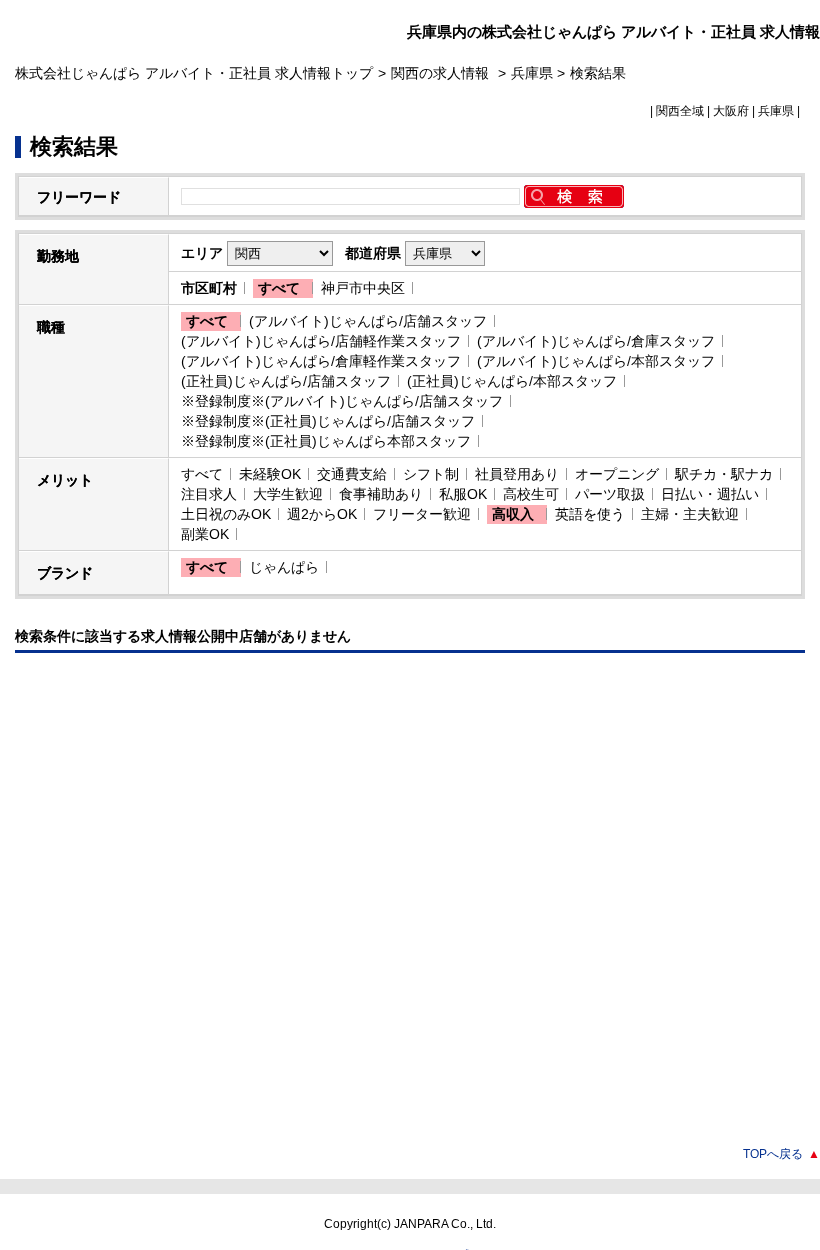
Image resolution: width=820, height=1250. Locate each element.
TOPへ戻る (781, 1154)
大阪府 (731, 111)
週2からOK (322, 514)
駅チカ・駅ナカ (724, 474)
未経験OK (270, 474)
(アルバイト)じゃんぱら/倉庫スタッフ (596, 341)
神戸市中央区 (363, 288)
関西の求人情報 (442, 73)
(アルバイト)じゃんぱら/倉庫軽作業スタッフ (321, 361)
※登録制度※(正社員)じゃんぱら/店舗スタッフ (328, 421)
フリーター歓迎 (422, 514)
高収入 (513, 514)
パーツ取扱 (610, 494)
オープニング (617, 474)
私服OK (463, 494)
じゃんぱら (284, 567)
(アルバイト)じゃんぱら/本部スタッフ (596, 361)
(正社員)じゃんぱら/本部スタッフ (512, 381)
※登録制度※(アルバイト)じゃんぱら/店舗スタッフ (342, 401)
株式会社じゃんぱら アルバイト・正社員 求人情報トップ (194, 73)
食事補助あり (381, 494)
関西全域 (680, 111)
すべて (279, 288)
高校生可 (531, 494)
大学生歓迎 (288, 494)
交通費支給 (352, 474)
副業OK (205, 534)
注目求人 (209, 494)
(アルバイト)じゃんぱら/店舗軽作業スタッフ (321, 341)
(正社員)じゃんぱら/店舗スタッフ (286, 381)
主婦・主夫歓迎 (690, 514)
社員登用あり (517, 474)
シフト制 (431, 474)
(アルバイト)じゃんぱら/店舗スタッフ (368, 321)
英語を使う (590, 514)
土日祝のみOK (226, 514)
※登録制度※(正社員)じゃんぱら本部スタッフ (326, 441)
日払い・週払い (710, 494)
